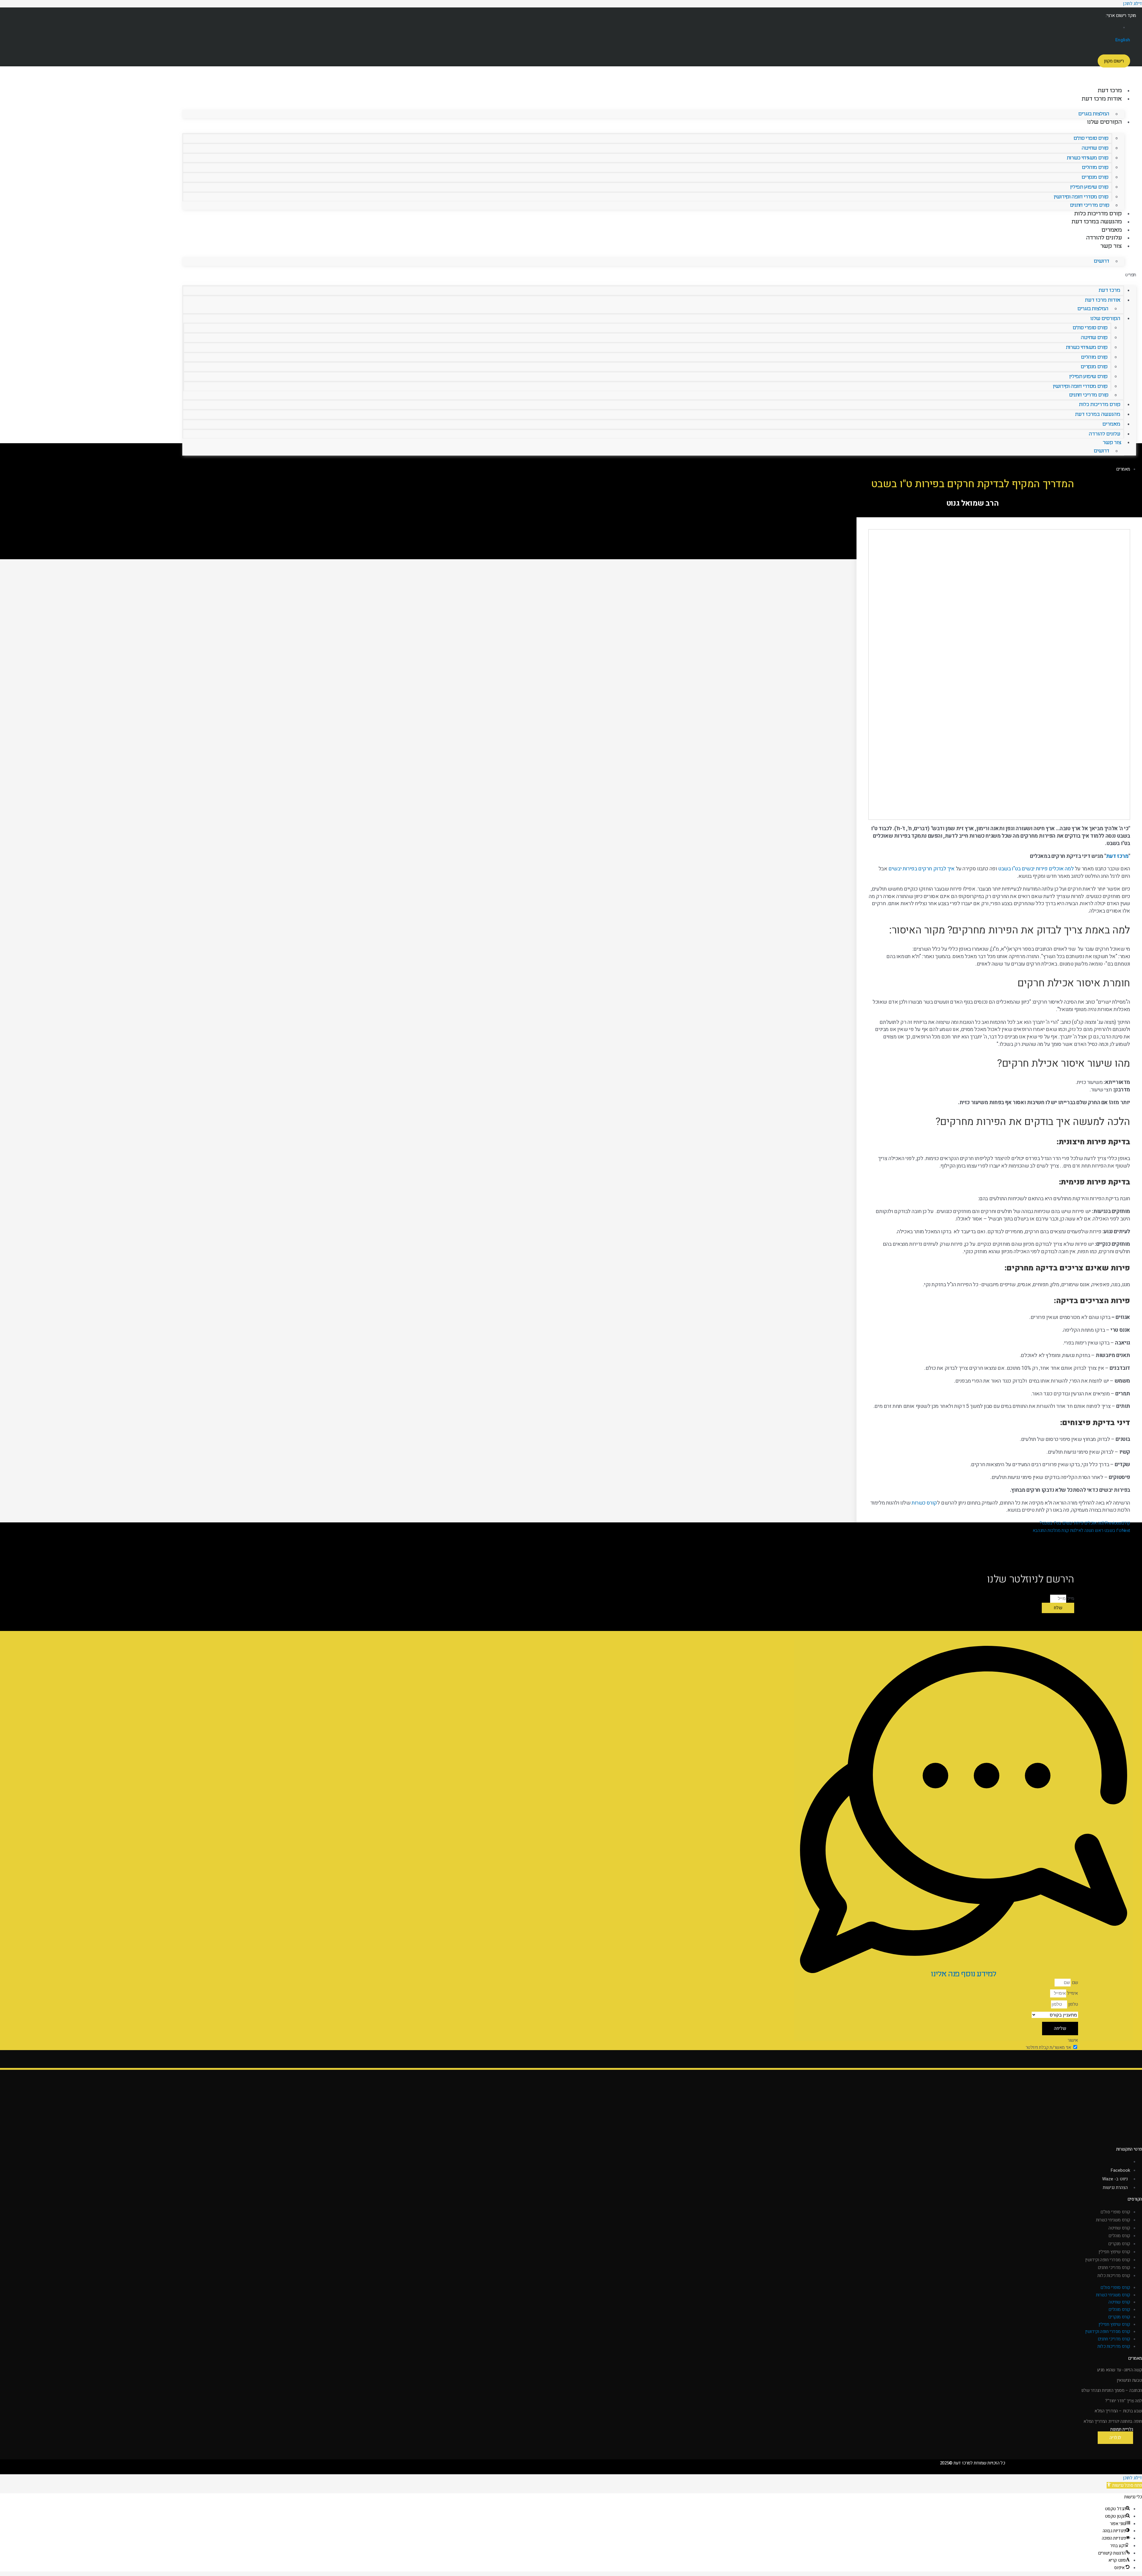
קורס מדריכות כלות (1098, 214)
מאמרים (1112, 230)
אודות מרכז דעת (1102, 99)
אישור (1073, 2040)
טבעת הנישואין (1129, 2380)
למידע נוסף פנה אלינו (963, 1974)
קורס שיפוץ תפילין (1089, 187)
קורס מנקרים (1095, 177)
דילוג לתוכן (1132, 2478)
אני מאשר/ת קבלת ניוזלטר (1048, 2047)
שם (1074, 1983)
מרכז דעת (1110, 91)
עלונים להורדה (1104, 238)
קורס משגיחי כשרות (1088, 158)
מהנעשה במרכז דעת (1097, 222)
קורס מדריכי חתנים (1090, 206)
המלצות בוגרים (1094, 114)
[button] (659, 275)
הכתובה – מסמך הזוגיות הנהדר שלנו (1112, 2390)
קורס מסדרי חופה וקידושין (1081, 197)
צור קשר (1111, 246)
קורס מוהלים (1095, 168)
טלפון (1073, 2004)
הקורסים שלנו (1104, 122)
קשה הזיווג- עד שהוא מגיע (1120, 2370)
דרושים (1102, 261)
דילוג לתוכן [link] (1132, 4)
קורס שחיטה (1095, 148)
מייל (1070, 1599)
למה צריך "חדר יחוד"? (1124, 2401)
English (1123, 40)
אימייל (1072, 1993)
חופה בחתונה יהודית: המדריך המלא (1113, 2421)
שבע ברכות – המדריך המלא (1118, 2411)
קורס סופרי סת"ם (1091, 138)
